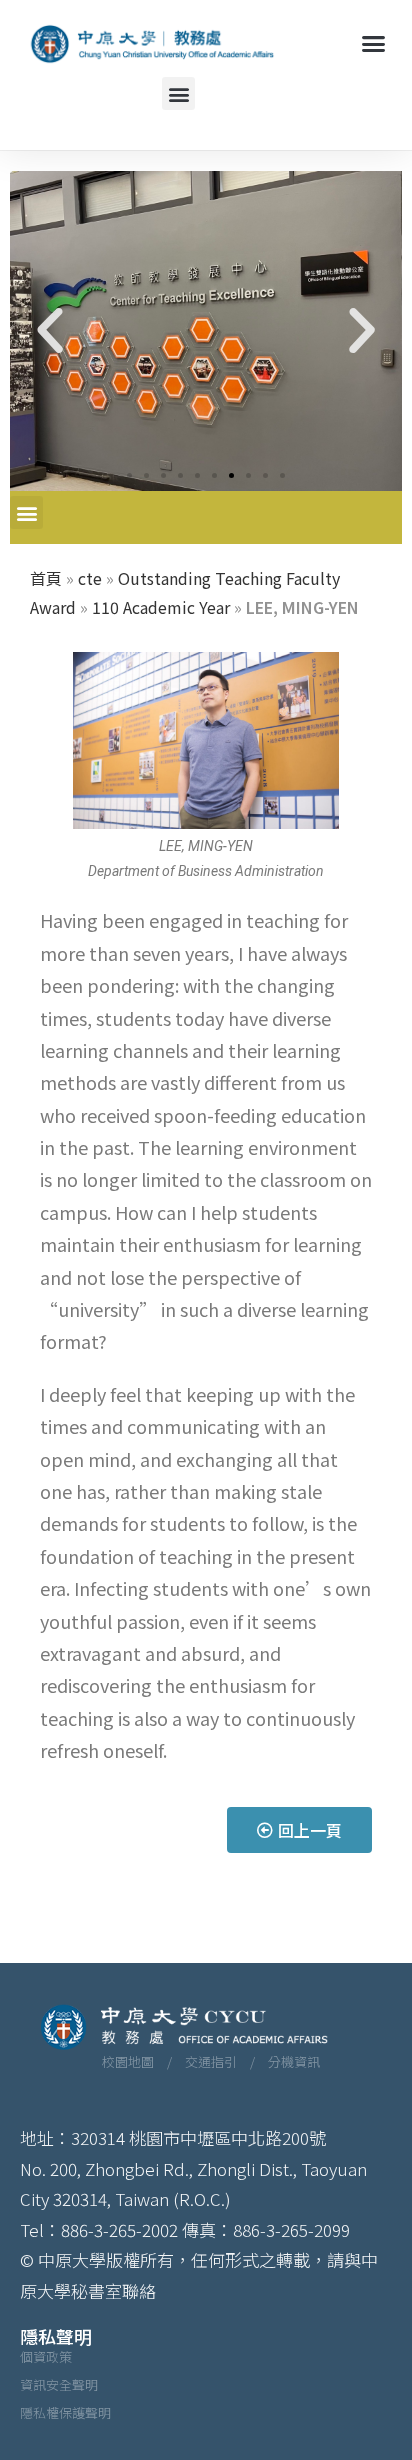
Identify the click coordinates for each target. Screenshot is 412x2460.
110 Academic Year (161, 607)
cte (90, 578)
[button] (373, 44)
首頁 (46, 578)
